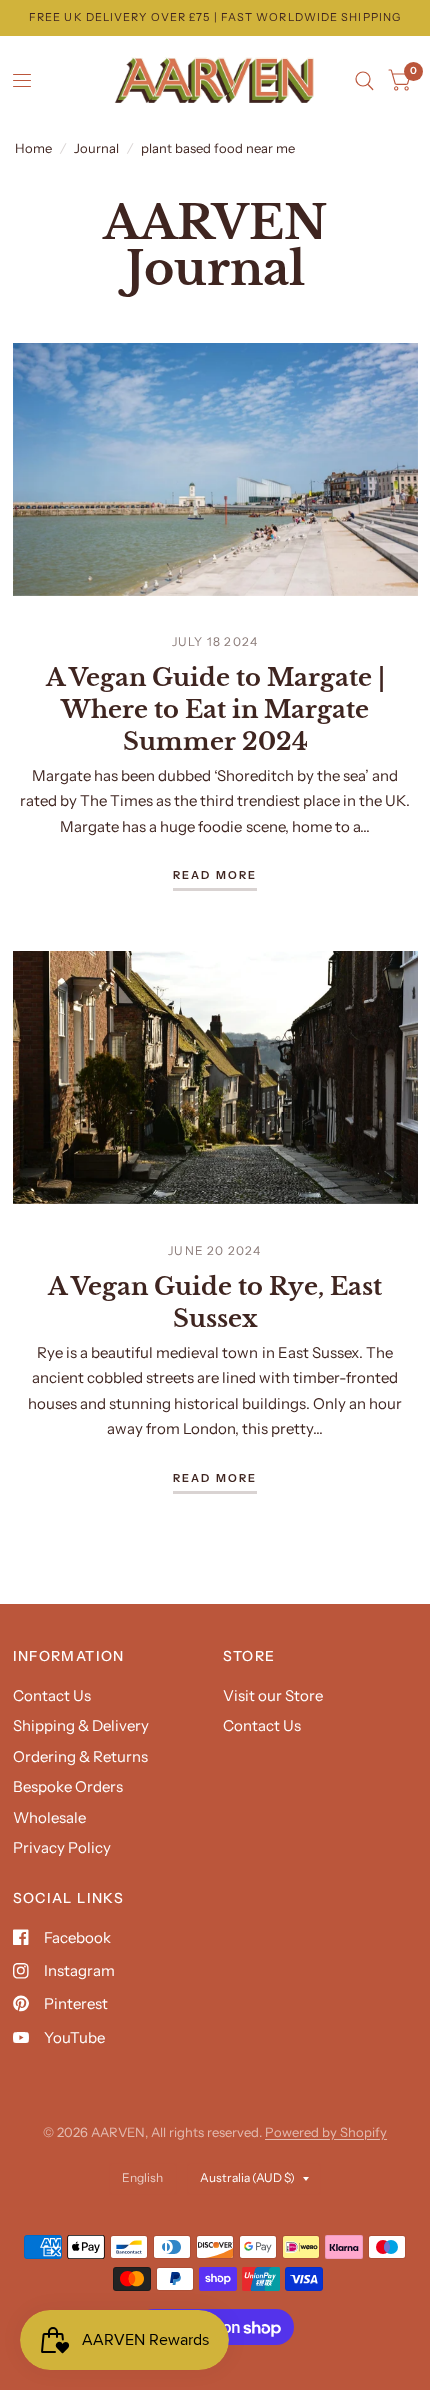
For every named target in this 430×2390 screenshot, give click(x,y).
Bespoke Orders (68, 1786)
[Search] (364, 81)
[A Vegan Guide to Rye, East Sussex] (215, 1077)
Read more (215, 876)
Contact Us (52, 1695)
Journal (96, 148)
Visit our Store (273, 1695)
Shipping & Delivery (81, 1725)
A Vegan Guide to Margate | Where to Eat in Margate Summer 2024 (215, 709)
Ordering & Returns (80, 1756)
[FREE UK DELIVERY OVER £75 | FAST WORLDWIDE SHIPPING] (215, 17)
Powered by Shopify (326, 2132)
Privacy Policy (62, 1847)
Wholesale (49, 1817)
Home (33, 148)
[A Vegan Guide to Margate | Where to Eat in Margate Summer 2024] (215, 469)
